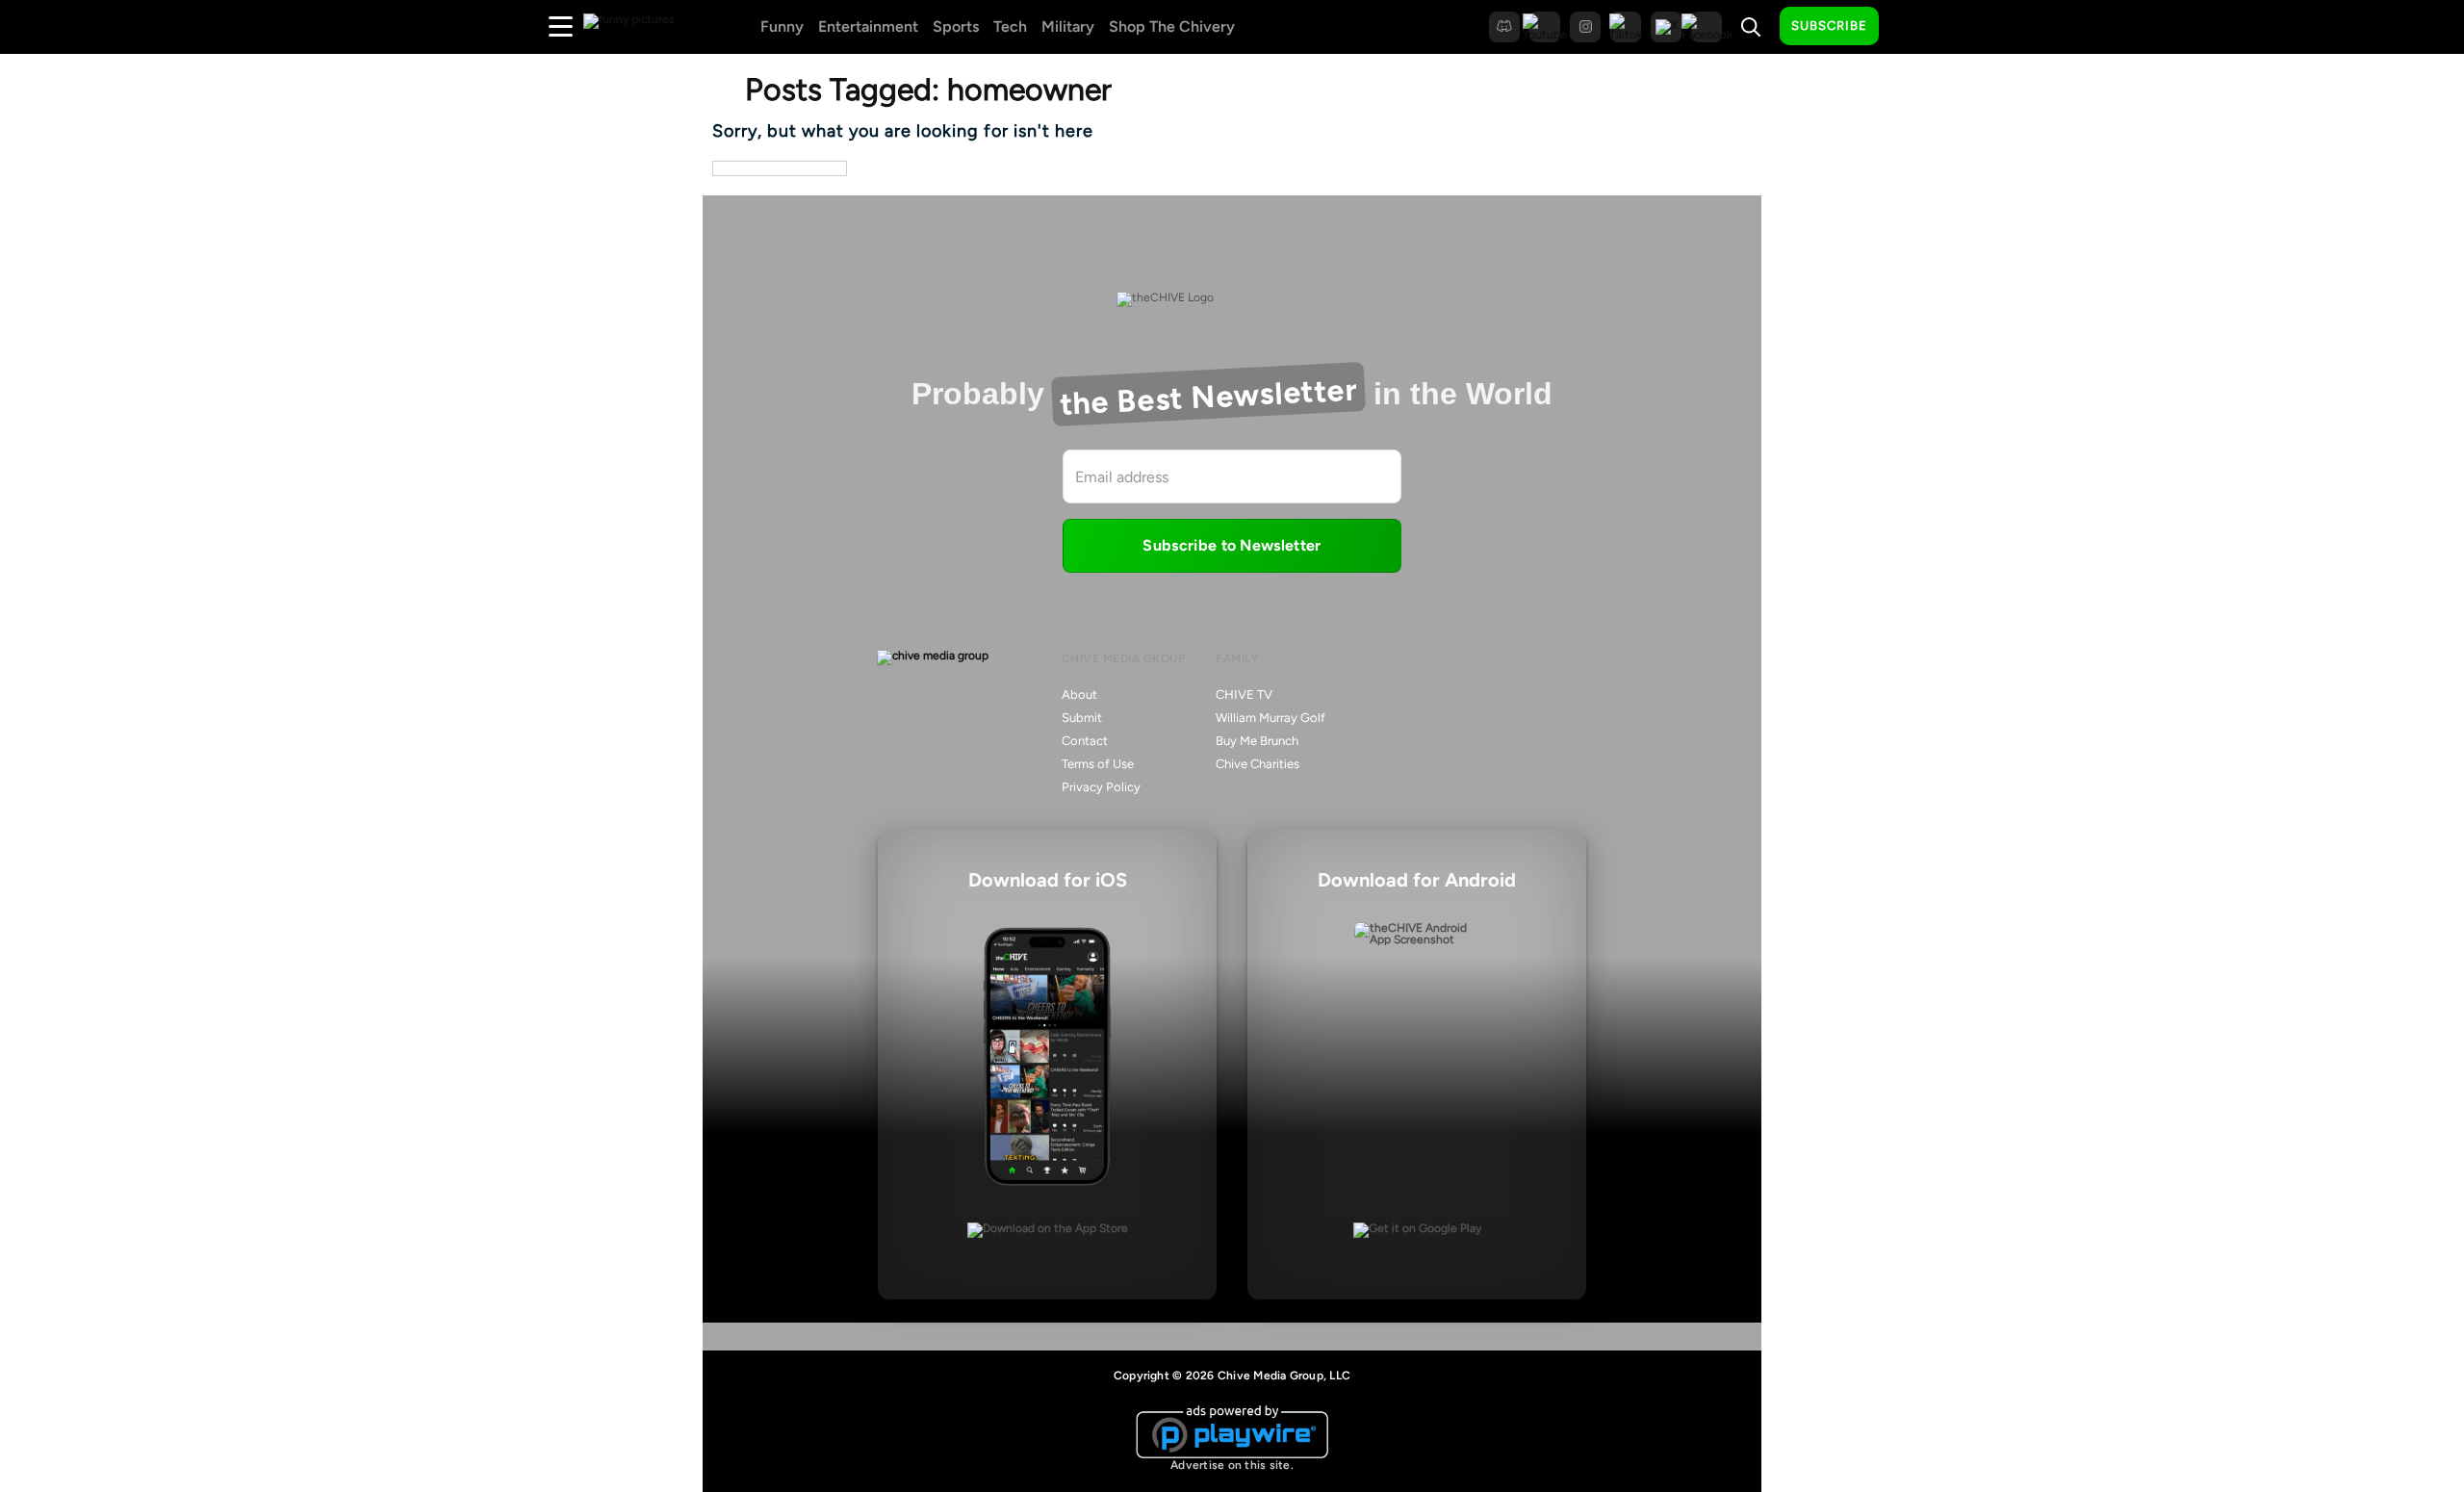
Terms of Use (1098, 764)
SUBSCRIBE (1829, 26)
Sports (956, 26)
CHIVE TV (1244, 695)
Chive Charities (1258, 764)
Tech (1010, 26)
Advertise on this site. (1232, 1465)
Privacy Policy (1101, 787)
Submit (1082, 718)
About (1079, 695)
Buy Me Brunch (1257, 741)
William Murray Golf (1270, 718)
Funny (782, 26)
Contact (1085, 741)
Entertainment (868, 26)
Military (1068, 26)
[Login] (1911, 27)
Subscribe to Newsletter (1232, 545)
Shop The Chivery (1172, 26)
